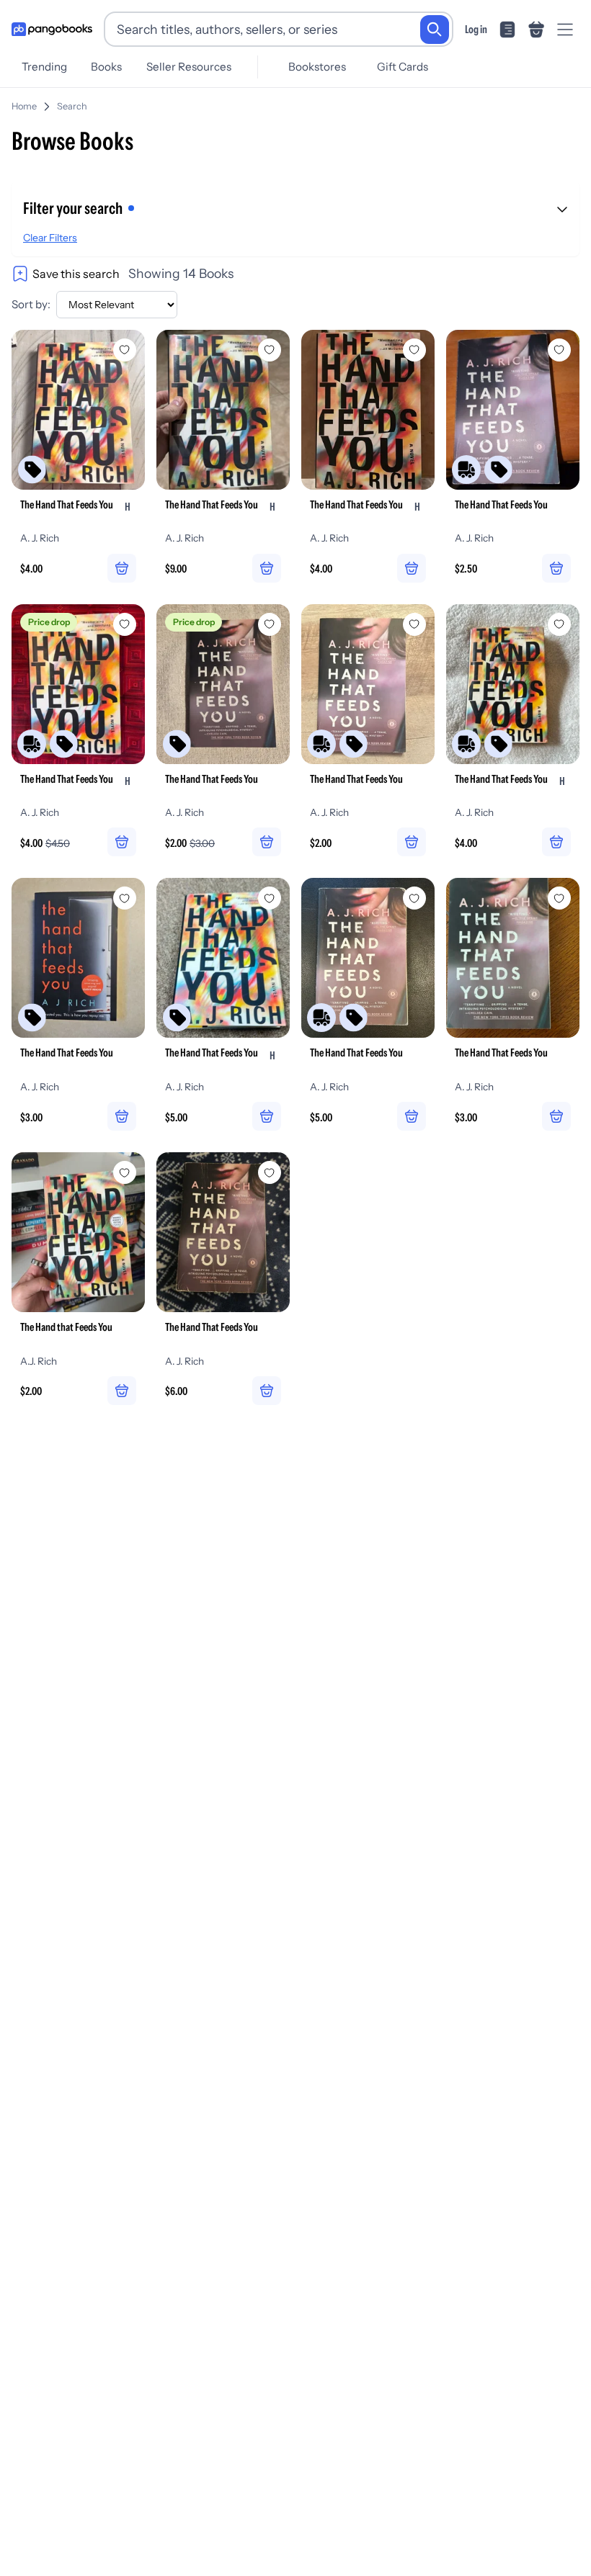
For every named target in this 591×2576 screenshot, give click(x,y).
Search (72, 106)
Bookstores (317, 67)
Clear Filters (50, 238)
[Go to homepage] (52, 30)
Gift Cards (403, 67)
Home (24, 106)
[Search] (435, 30)
